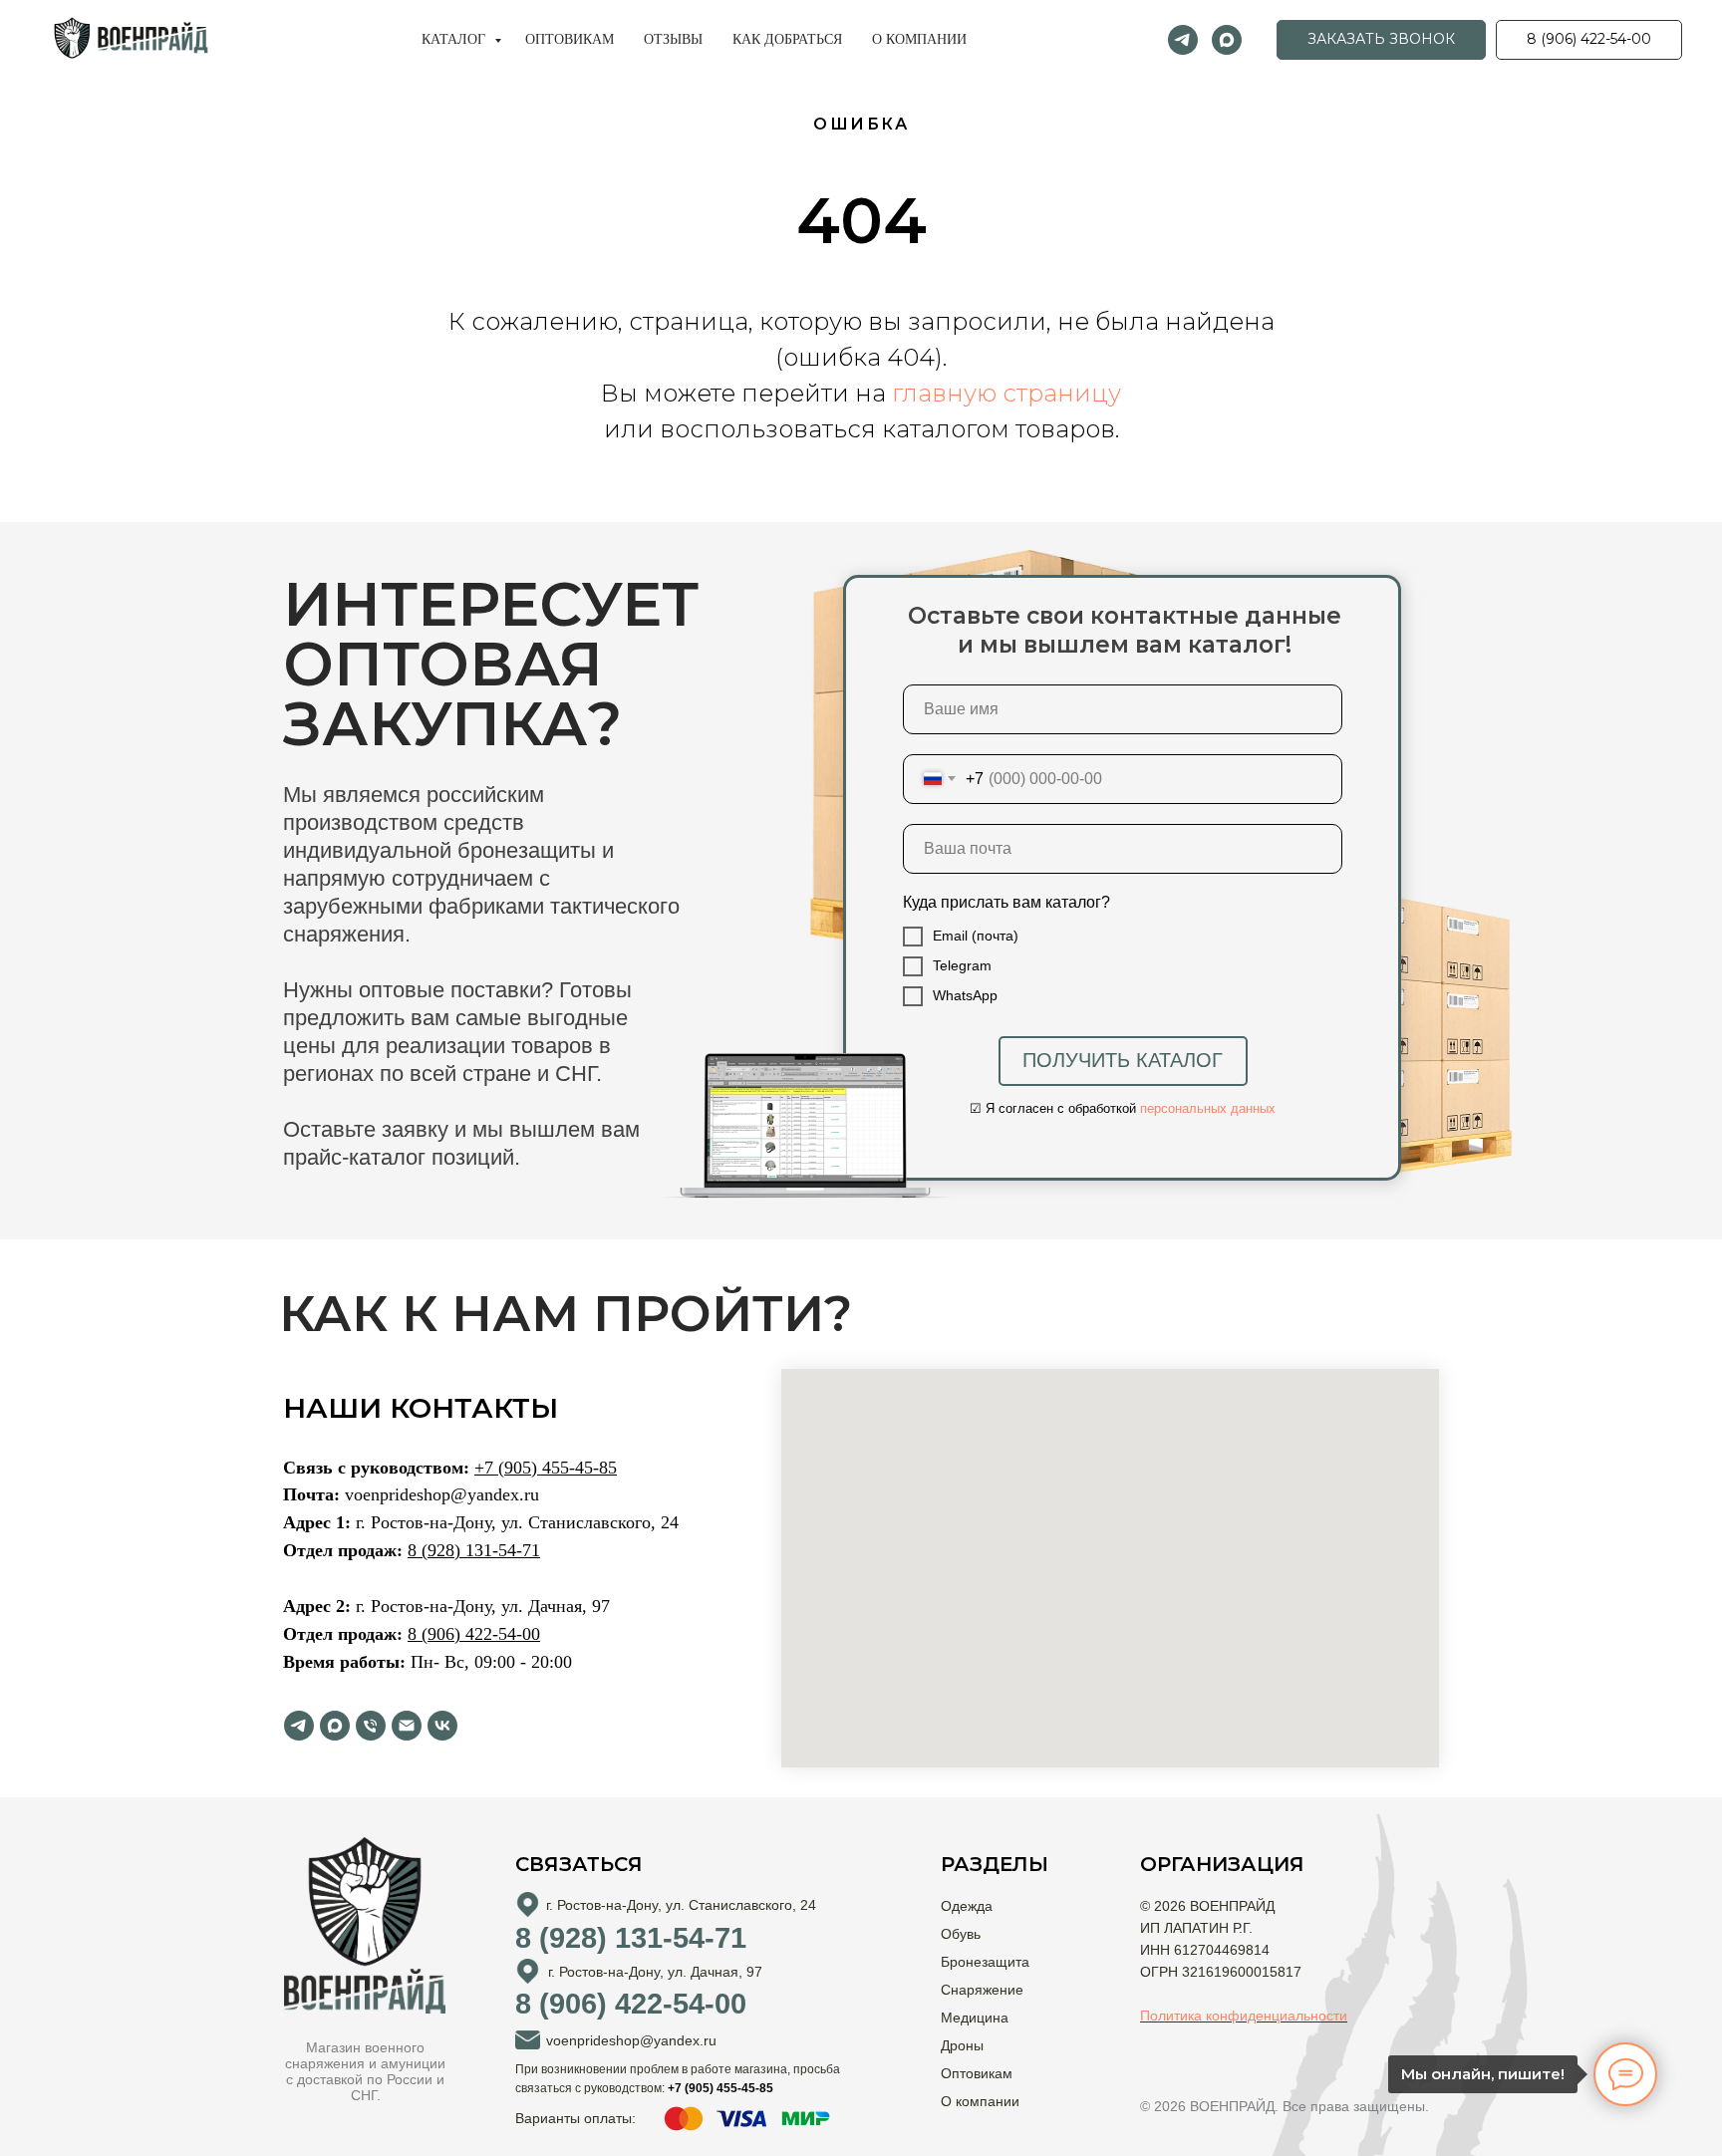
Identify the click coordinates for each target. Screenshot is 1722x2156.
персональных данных (1208, 1108)
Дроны (962, 2045)
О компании (919, 39)
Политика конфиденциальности (1244, 2016)
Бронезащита (985, 1962)
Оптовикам (570, 39)
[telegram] (1183, 40)
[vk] (442, 1726)
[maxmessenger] (1227, 40)
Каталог (455, 39)
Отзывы (673, 39)
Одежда (967, 1906)
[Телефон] (371, 1726)
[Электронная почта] (407, 1726)
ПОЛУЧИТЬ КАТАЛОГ (1123, 1060)
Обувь (961, 1934)
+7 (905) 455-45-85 (546, 1468)
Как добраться (787, 39)
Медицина (975, 2018)
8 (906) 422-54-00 (474, 1634)
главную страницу (1006, 393)
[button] (1381, 40)
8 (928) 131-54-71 (474, 1550)
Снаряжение (982, 1990)
